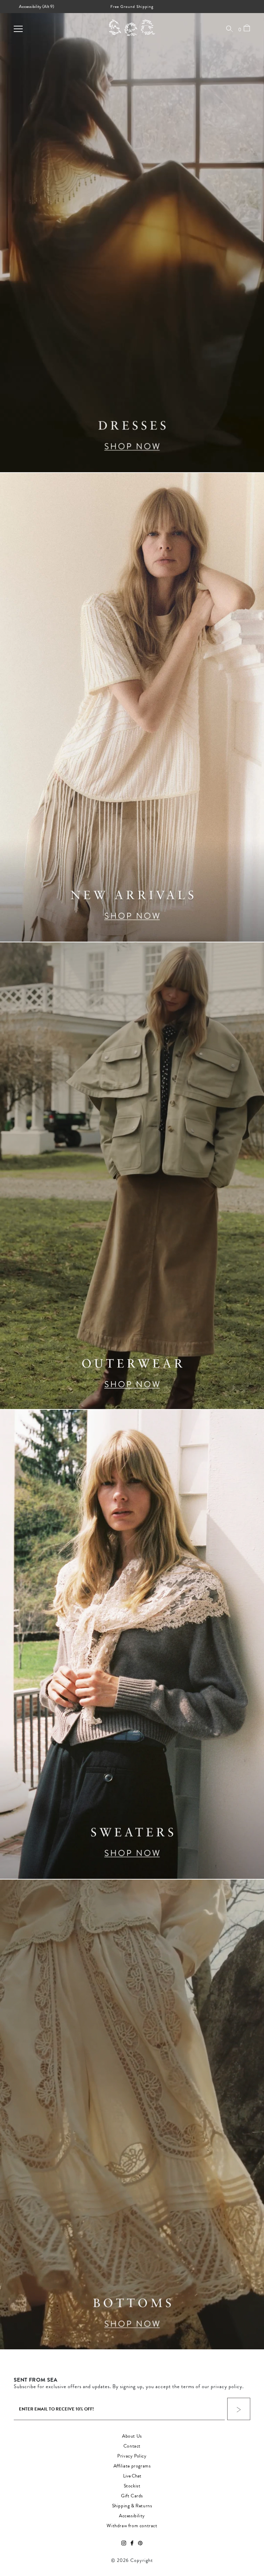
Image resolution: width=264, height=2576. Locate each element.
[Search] (230, 29)
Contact (132, 2446)
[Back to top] (253, 2529)
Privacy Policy (132, 2456)
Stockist (132, 2486)
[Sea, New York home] (124, 27)
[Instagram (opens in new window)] (124, 2543)
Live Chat (132, 2476)
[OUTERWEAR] (132, 1176)
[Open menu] (18, 29)
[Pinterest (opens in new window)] (140, 2543)
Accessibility (132, 2516)
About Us (132, 2436)
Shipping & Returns (132, 2506)
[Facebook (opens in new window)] (132, 2543)
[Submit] (239, 2409)
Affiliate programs (132, 2466)
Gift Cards (132, 2496)
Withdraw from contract (132, 2526)
